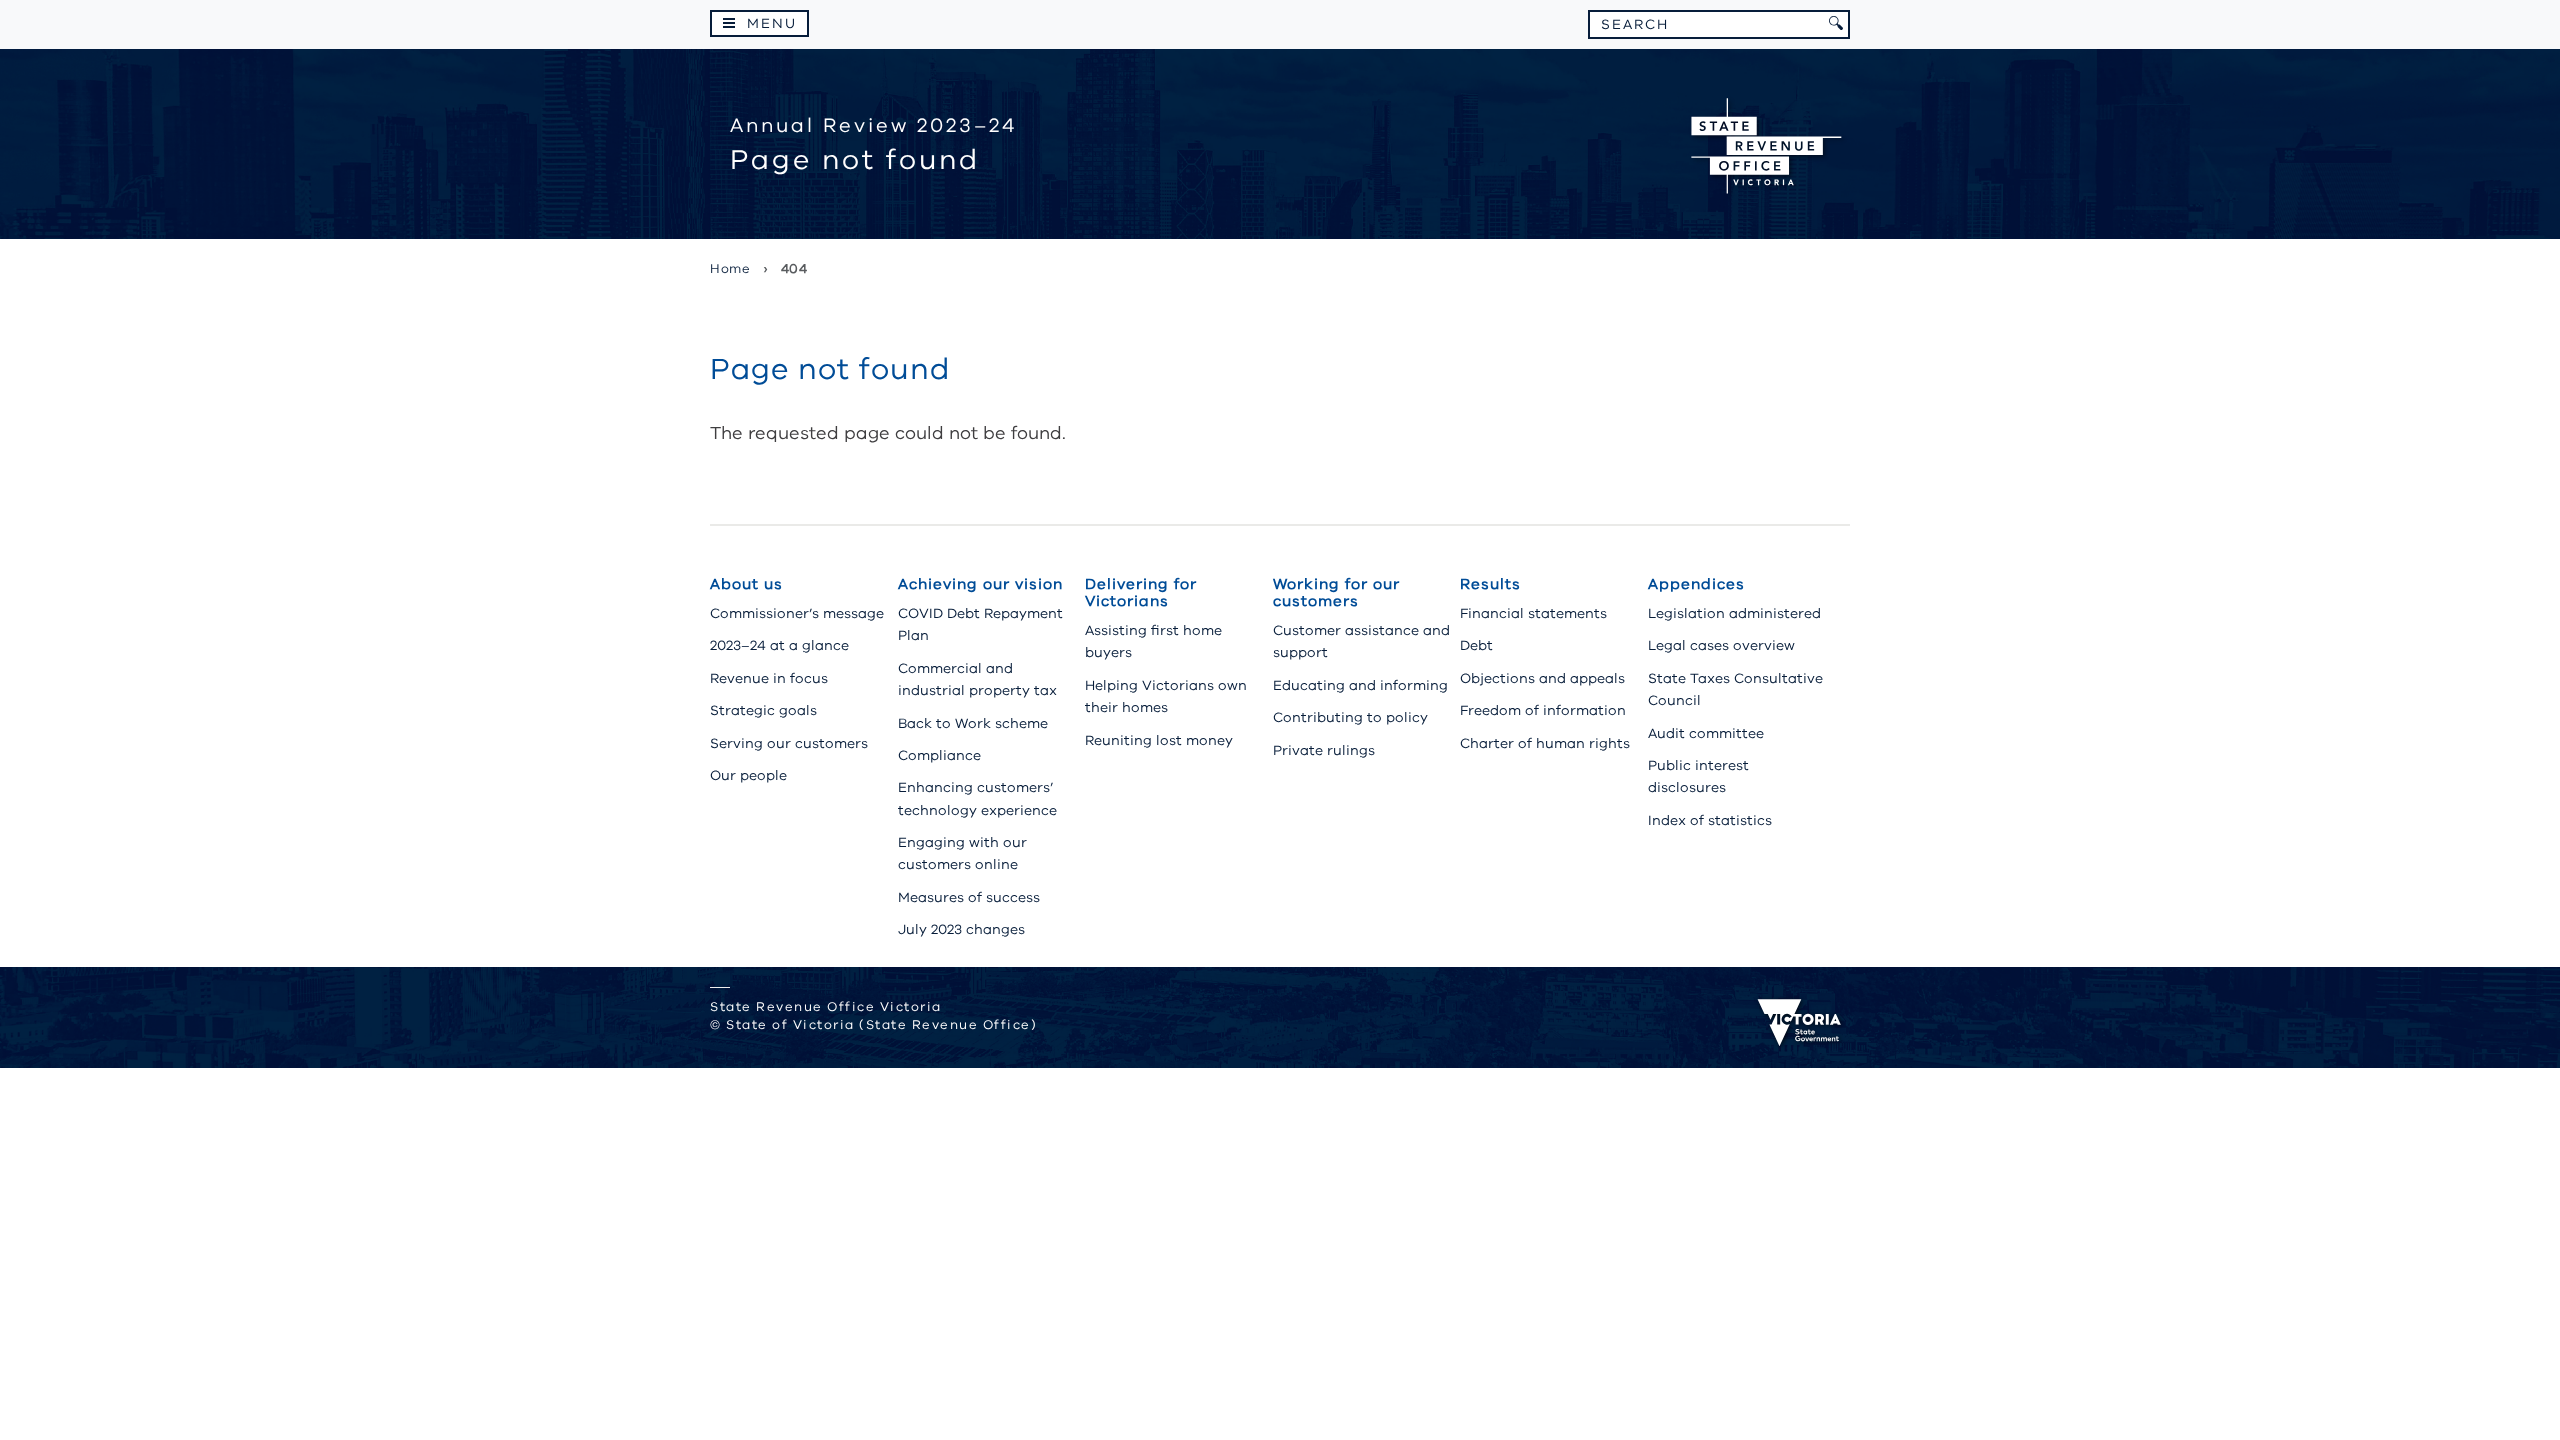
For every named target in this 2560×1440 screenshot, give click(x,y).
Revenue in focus (769, 678)
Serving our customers (789, 743)
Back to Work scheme (973, 723)
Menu (772, 23)
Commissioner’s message (797, 613)
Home (730, 269)
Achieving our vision (980, 584)
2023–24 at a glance (779, 645)
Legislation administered (1734, 613)
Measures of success (969, 897)
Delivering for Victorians (1141, 592)
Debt (1476, 645)
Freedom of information (1543, 710)
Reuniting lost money (1159, 740)
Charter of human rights (1545, 743)
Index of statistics (1710, 820)
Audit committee (1706, 733)
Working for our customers (1336, 592)
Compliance (939, 755)
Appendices (1696, 584)
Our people (748, 775)
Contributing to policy (1350, 717)
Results (1490, 584)
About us (746, 584)
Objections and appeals (1542, 678)
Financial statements (1533, 613)
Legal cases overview (1721, 645)
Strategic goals (763, 710)
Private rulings (1324, 750)
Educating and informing (1360, 685)
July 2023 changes (961, 929)
